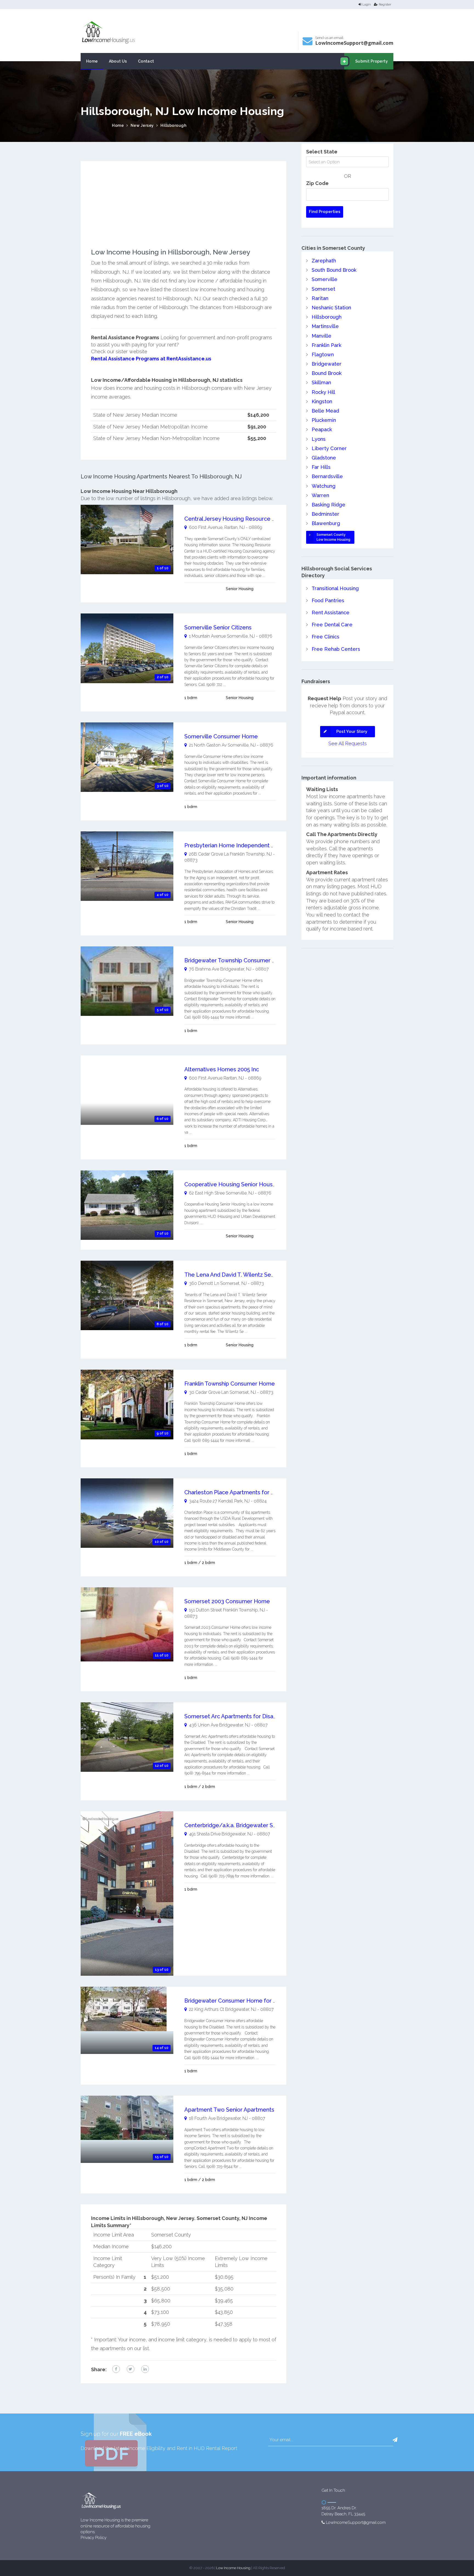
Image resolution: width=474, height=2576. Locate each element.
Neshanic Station (331, 308)
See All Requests (348, 743)
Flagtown (323, 354)
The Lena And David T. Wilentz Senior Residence (247, 1275)
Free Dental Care (332, 625)
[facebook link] (116, 2369)
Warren (320, 495)
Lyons (319, 439)
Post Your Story (352, 731)
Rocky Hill (323, 392)
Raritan (320, 298)
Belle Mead (325, 411)
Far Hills (321, 467)
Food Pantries (328, 600)
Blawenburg (326, 523)
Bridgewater (327, 364)
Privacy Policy (94, 2538)
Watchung (324, 486)
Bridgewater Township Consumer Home (236, 960)
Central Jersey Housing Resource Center (237, 519)
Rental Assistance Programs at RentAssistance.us (151, 359)
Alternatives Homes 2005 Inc (222, 1069)
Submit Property (372, 61)
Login (367, 4)
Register (385, 4)
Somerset (323, 289)
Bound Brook (327, 373)
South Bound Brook (334, 270)
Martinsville (325, 326)
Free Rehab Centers (336, 649)
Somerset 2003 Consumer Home (227, 1601)
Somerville (325, 279)
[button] (395, 2440)
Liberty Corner (329, 448)
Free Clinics (325, 637)
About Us (118, 61)
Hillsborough (173, 125)
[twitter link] (131, 2369)
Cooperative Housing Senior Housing (232, 1184)
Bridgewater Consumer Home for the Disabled (245, 2001)
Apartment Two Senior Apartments (229, 2110)
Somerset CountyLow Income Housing (333, 537)
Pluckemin (324, 420)
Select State (322, 152)
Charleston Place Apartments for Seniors (237, 1492)
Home (92, 61)
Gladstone (324, 458)
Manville (321, 336)
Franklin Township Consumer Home (230, 1384)
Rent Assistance (331, 613)
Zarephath (324, 261)
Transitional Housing (335, 588)
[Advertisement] (184, 210)
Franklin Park (326, 345)
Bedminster (325, 514)
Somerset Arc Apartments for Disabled (235, 1716)
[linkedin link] (145, 2369)
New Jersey (142, 125)
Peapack (322, 429)
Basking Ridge (328, 505)
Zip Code (317, 183)
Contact (146, 61)
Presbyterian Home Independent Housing (238, 845)
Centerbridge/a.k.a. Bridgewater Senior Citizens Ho (251, 1825)
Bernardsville (327, 476)
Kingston (322, 401)
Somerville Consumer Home (221, 736)
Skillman (321, 382)
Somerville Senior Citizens (218, 627)
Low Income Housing (233, 2568)
